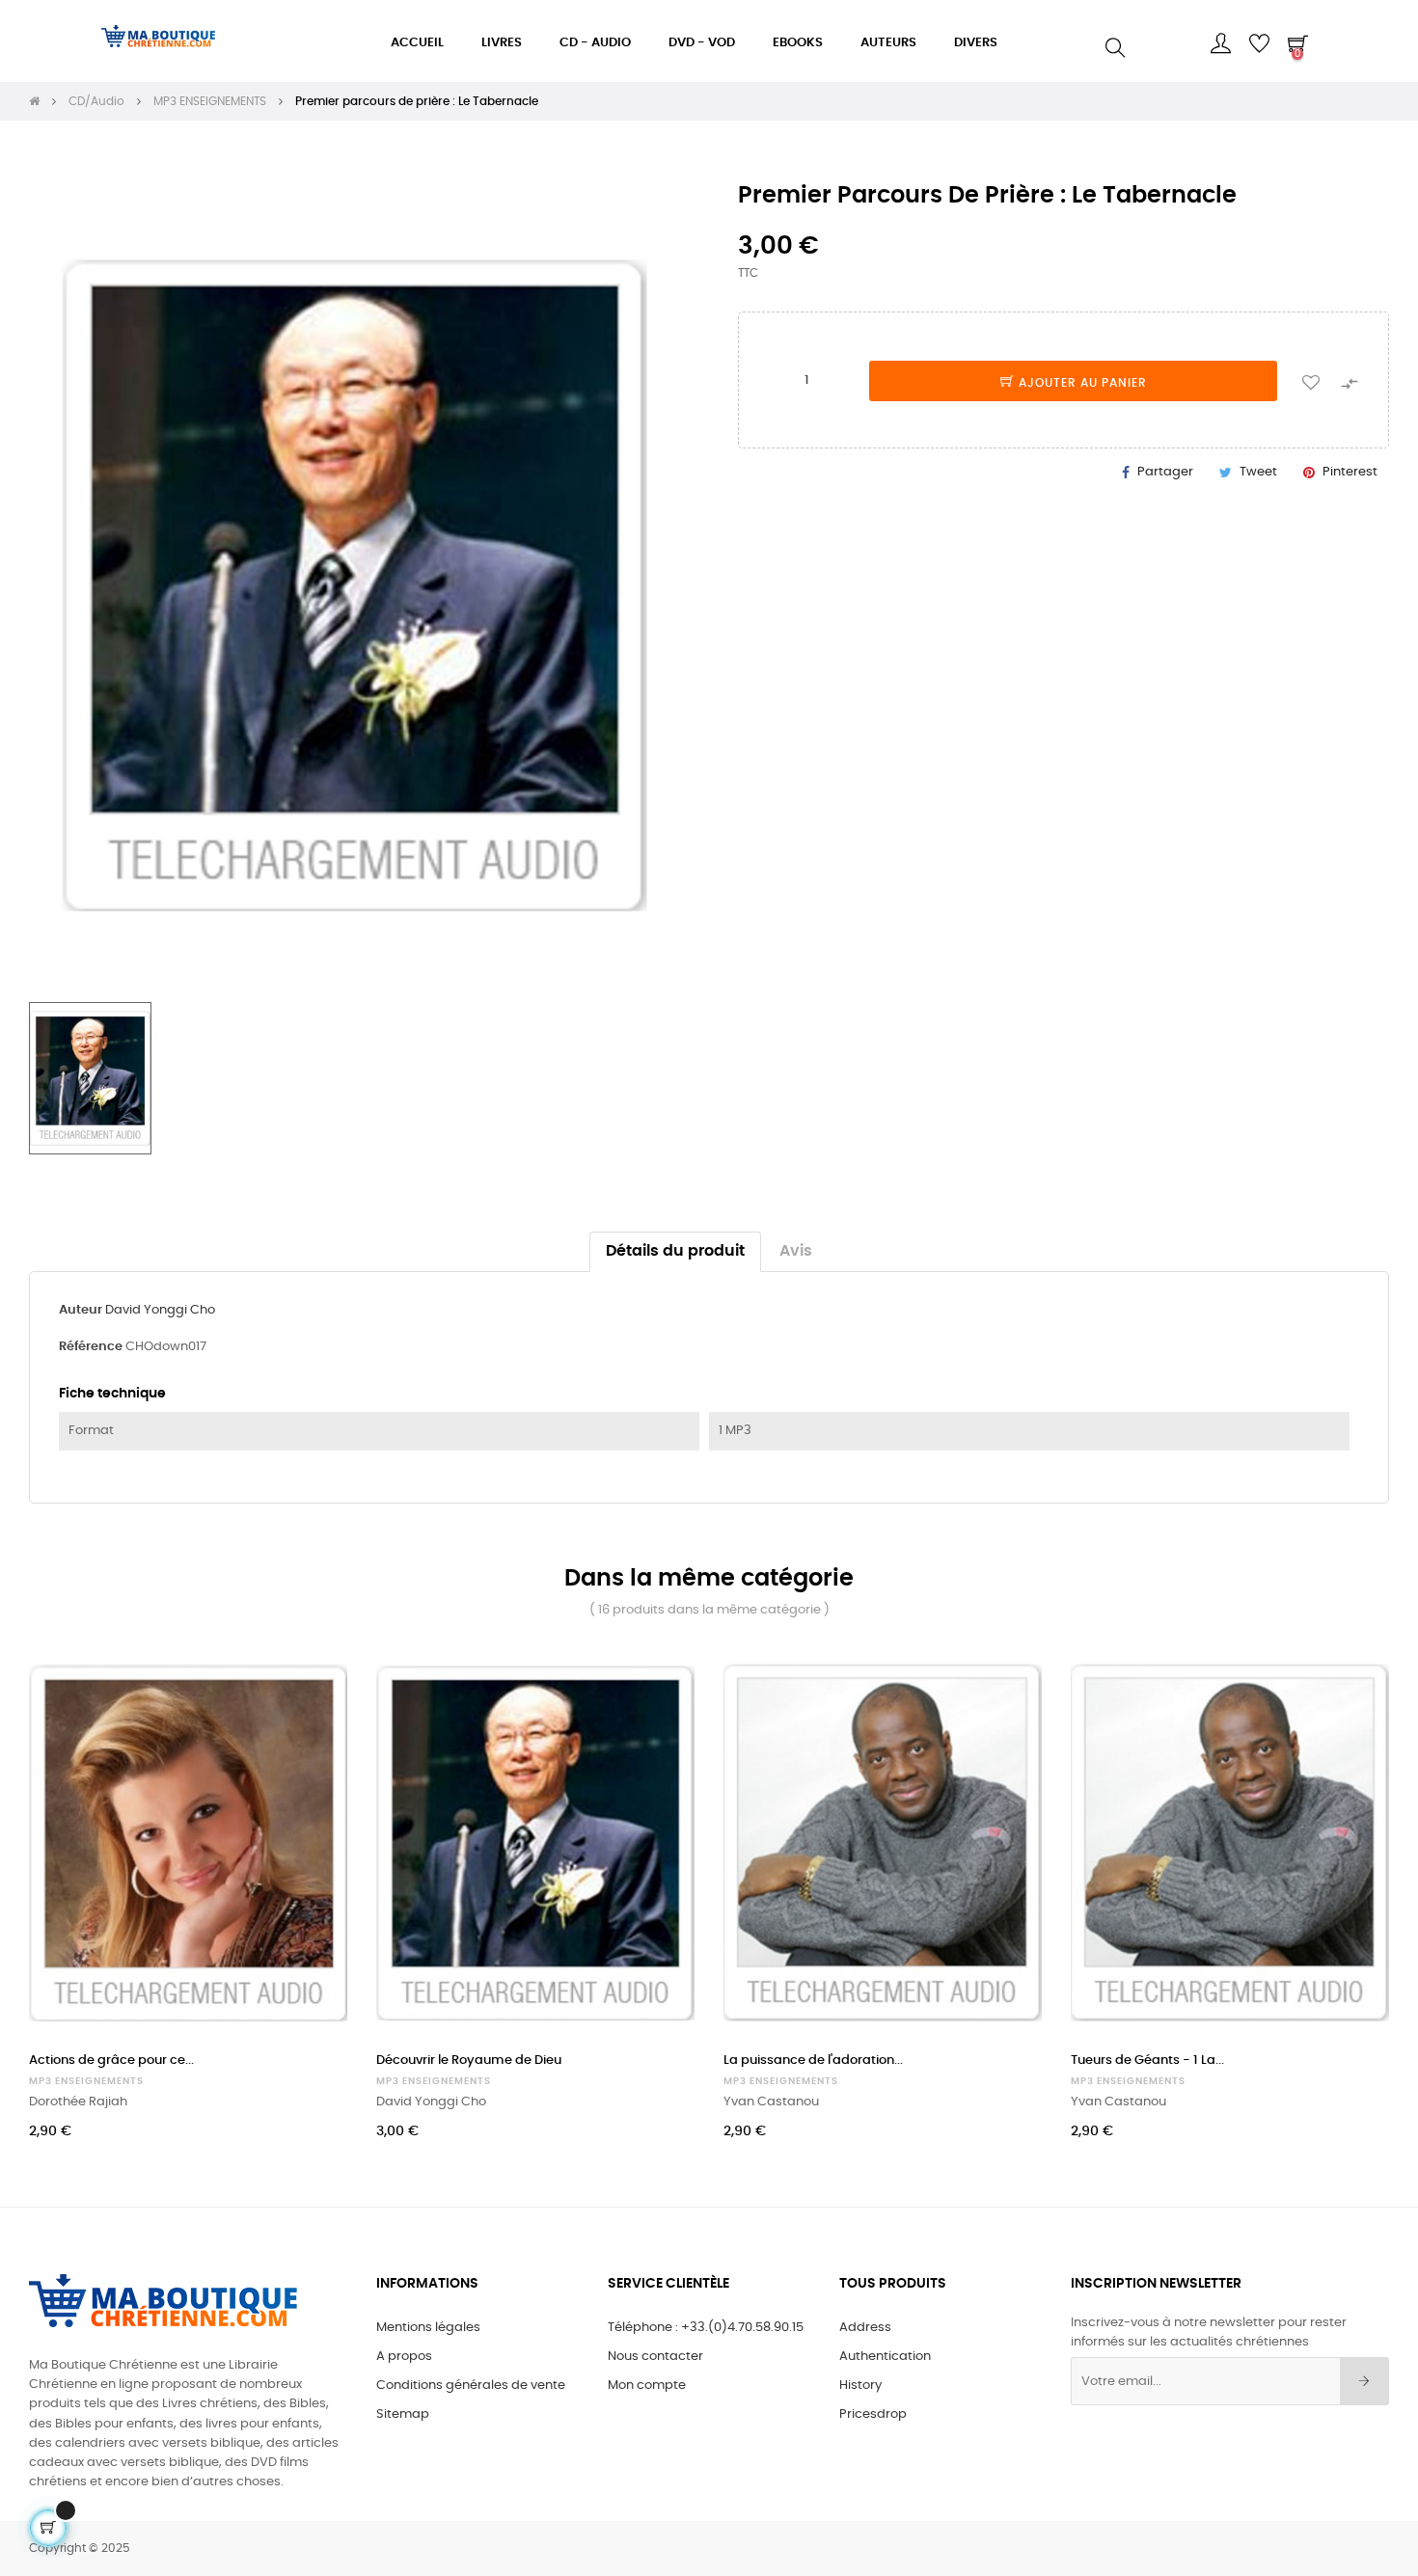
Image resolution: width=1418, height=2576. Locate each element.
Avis (796, 1251)
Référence (91, 1347)
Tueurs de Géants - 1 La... (1147, 2061)
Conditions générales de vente (471, 2386)
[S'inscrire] (1364, 2381)
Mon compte (647, 2386)
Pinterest (1350, 472)
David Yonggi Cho (160, 1310)
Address (865, 2328)
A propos (404, 2357)
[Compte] (1220, 43)
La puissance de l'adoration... (813, 2061)
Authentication (885, 2357)
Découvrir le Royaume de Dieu (469, 2061)
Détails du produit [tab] (675, 1251)
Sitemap (403, 2414)
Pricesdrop (873, 2414)
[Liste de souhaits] (1311, 381)
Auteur (81, 1310)
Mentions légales (428, 2328)
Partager (1165, 472)
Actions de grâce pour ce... (111, 2061)
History (860, 2386)
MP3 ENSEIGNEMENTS (86, 2081)
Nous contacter (655, 2357)
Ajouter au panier (1081, 383)
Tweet (1258, 472)
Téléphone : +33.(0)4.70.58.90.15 (706, 2328)
